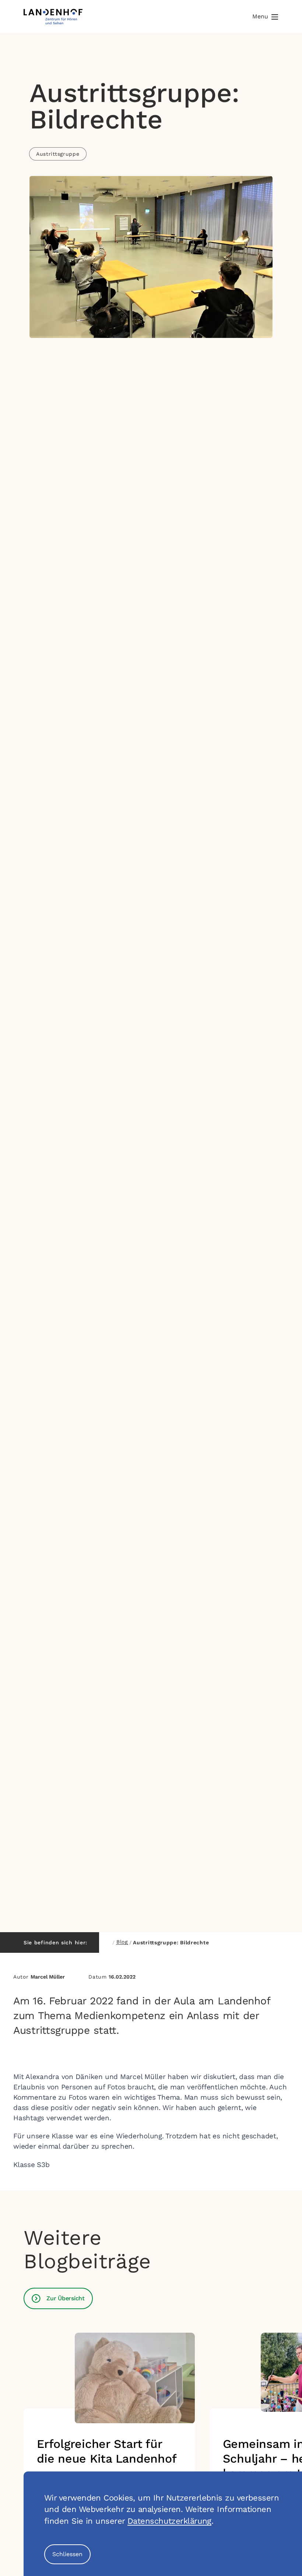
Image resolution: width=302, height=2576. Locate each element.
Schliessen (67, 2554)
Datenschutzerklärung (169, 2521)
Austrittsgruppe (58, 154)
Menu (260, 16)
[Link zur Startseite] (53, 17)
